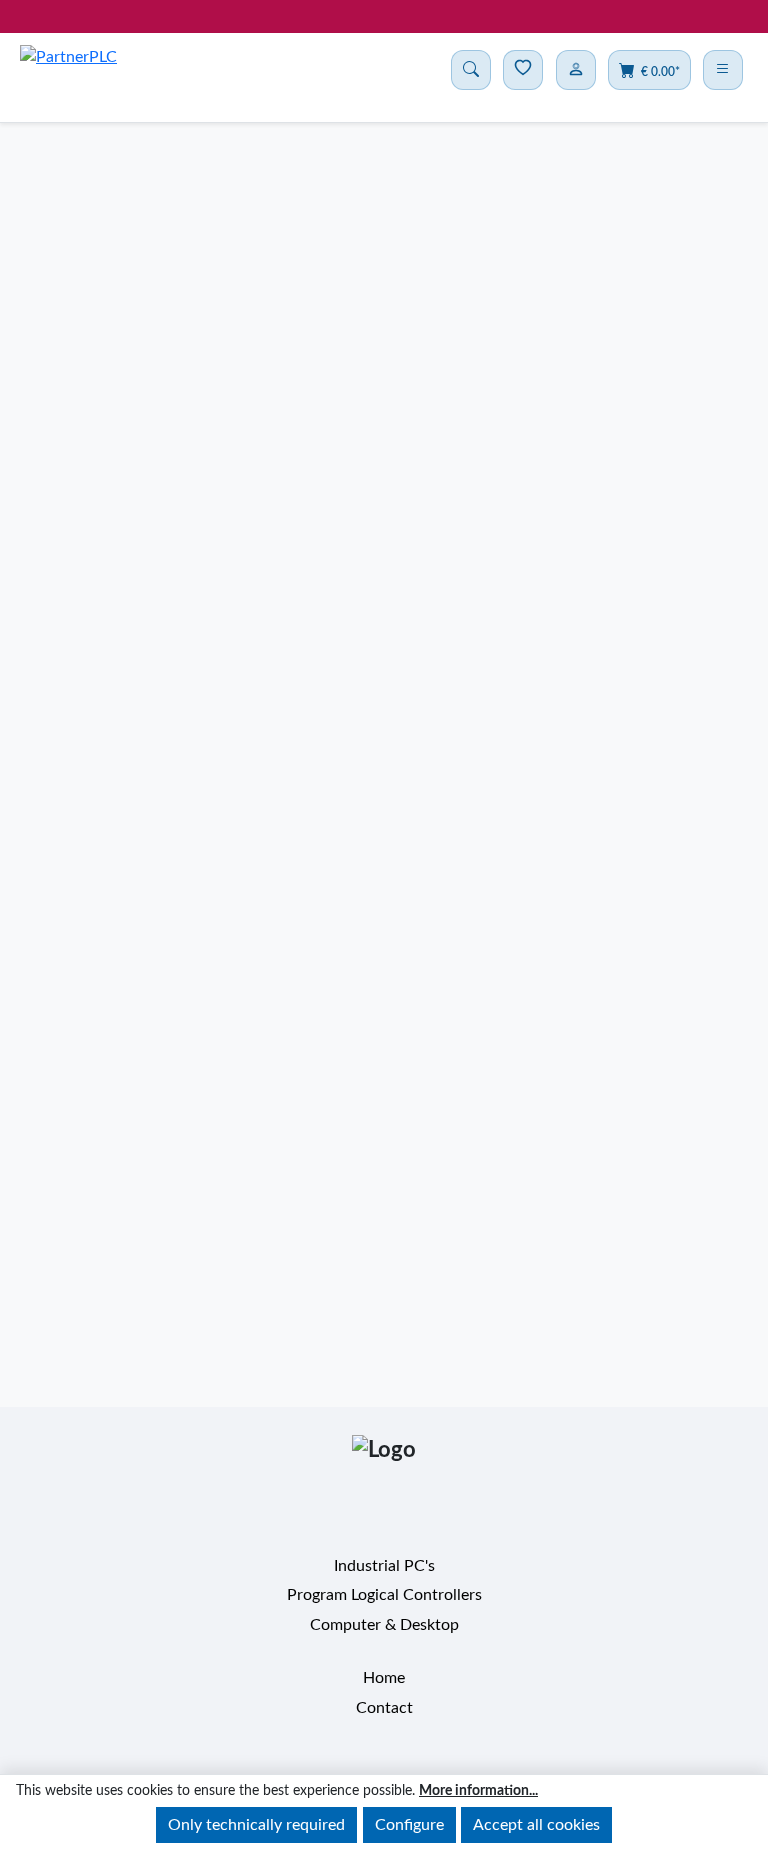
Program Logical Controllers (384, 1613)
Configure (409, 1825)
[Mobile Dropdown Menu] (576, 70)
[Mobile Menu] (723, 70)
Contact (384, 1725)
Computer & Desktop (384, 1642)
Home (384, 1696)
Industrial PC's (384, 1583)
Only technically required (256, 1825)
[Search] (471, 70)
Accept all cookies (536, 1825)
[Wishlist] (523, 70)
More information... (478, 1791)
